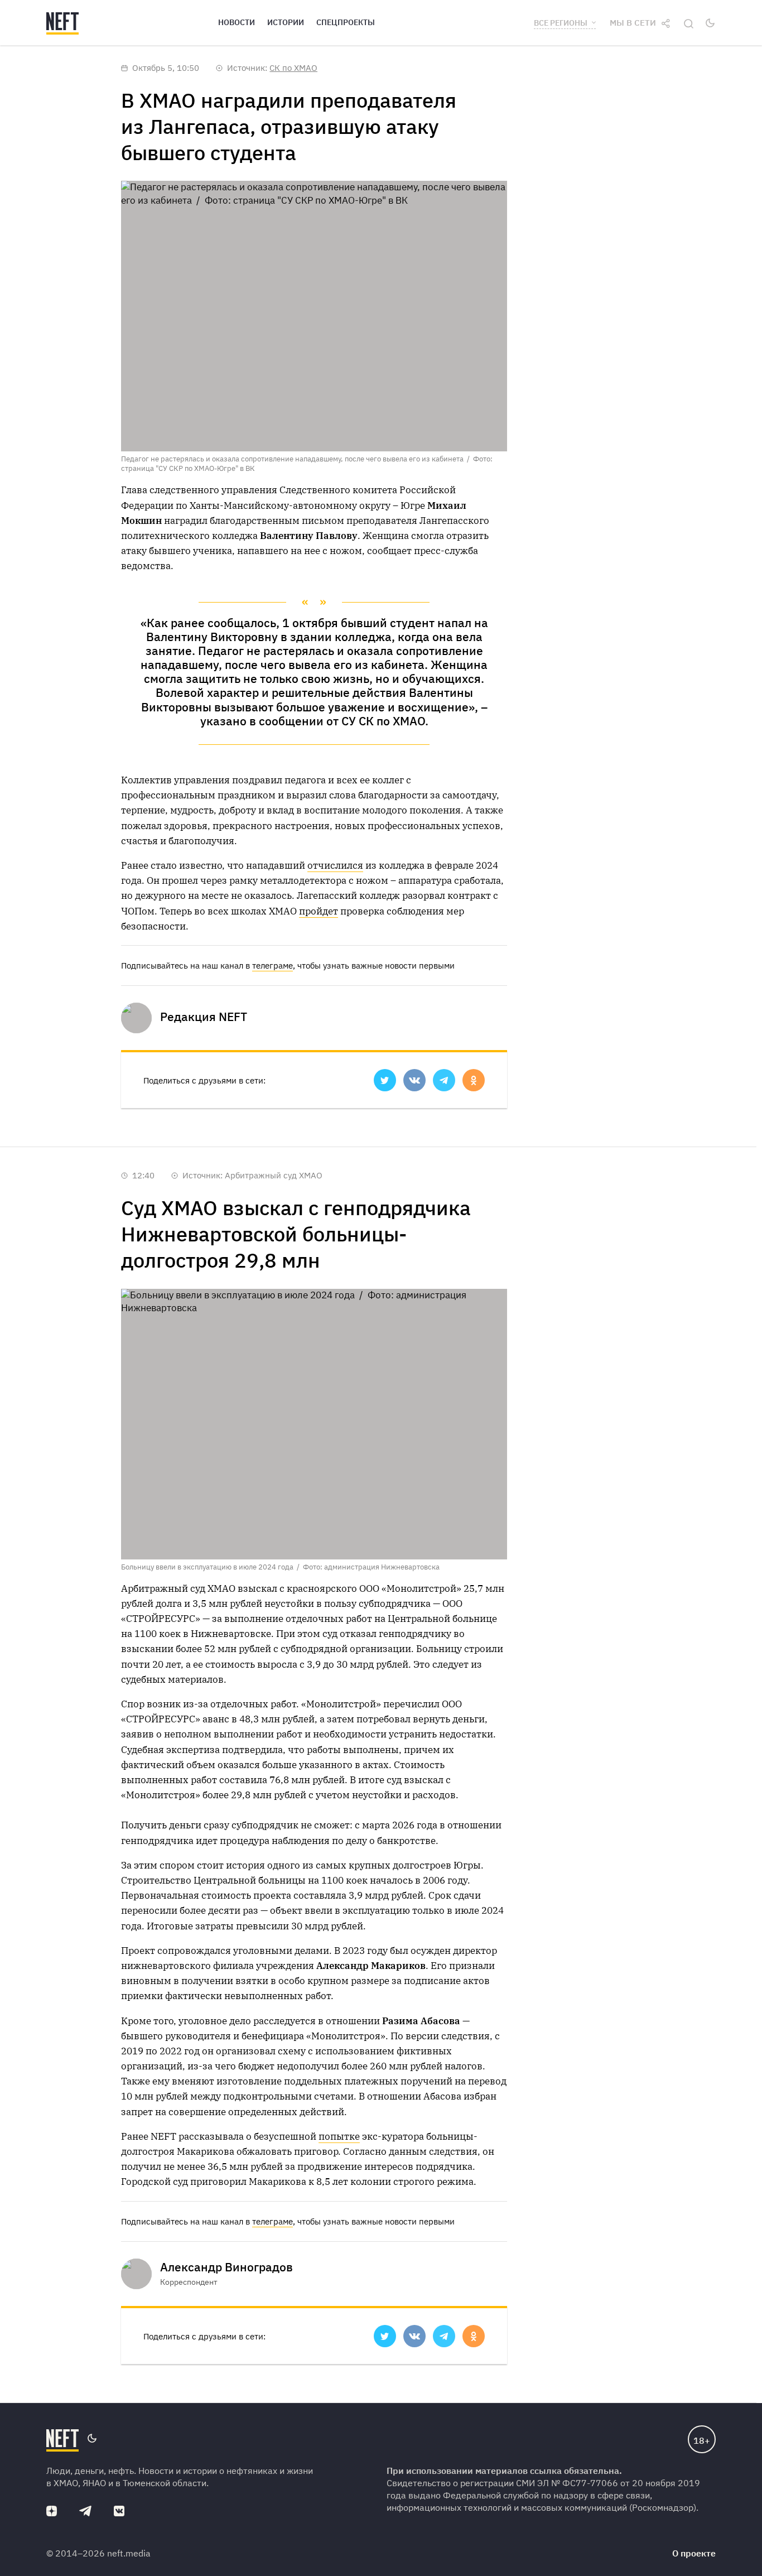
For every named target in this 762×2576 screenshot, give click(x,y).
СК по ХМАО (293, 68)
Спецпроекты (346, 22)
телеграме (273, 966)
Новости (237, 22)
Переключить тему (710, 23)
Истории (286, 22)
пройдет (319, 911)
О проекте (694, 2553)
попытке (339, 2136)
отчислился (335, 865)
